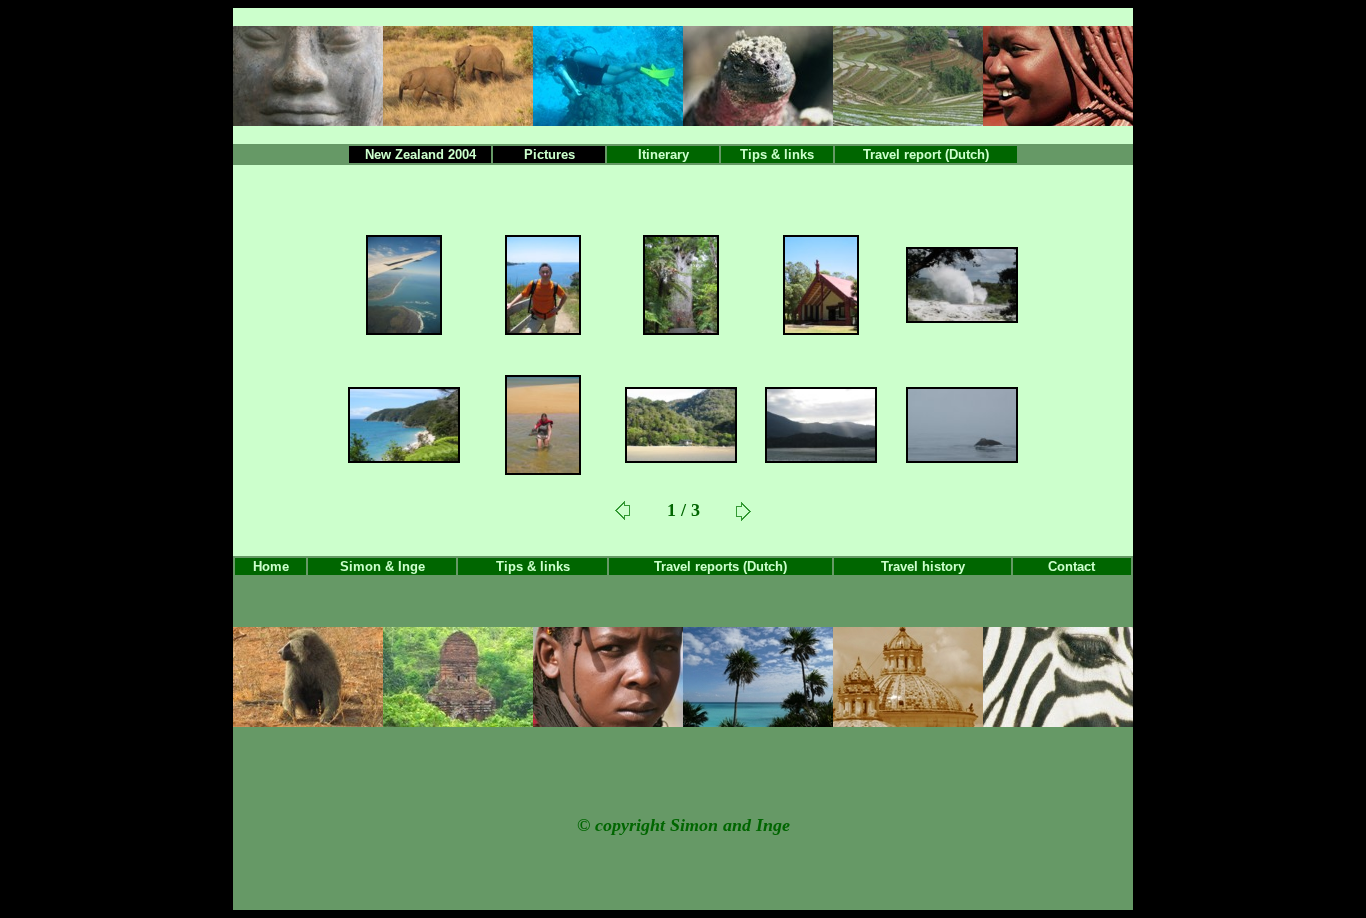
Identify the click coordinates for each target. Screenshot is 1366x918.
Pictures (549, 154)
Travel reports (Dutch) (720, 566)
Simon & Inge (382, 566)
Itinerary (663, 154)
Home (271, 566)
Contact (1071, 566)
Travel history (923, 566)
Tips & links (777, 154)
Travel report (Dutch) (926, 154)
